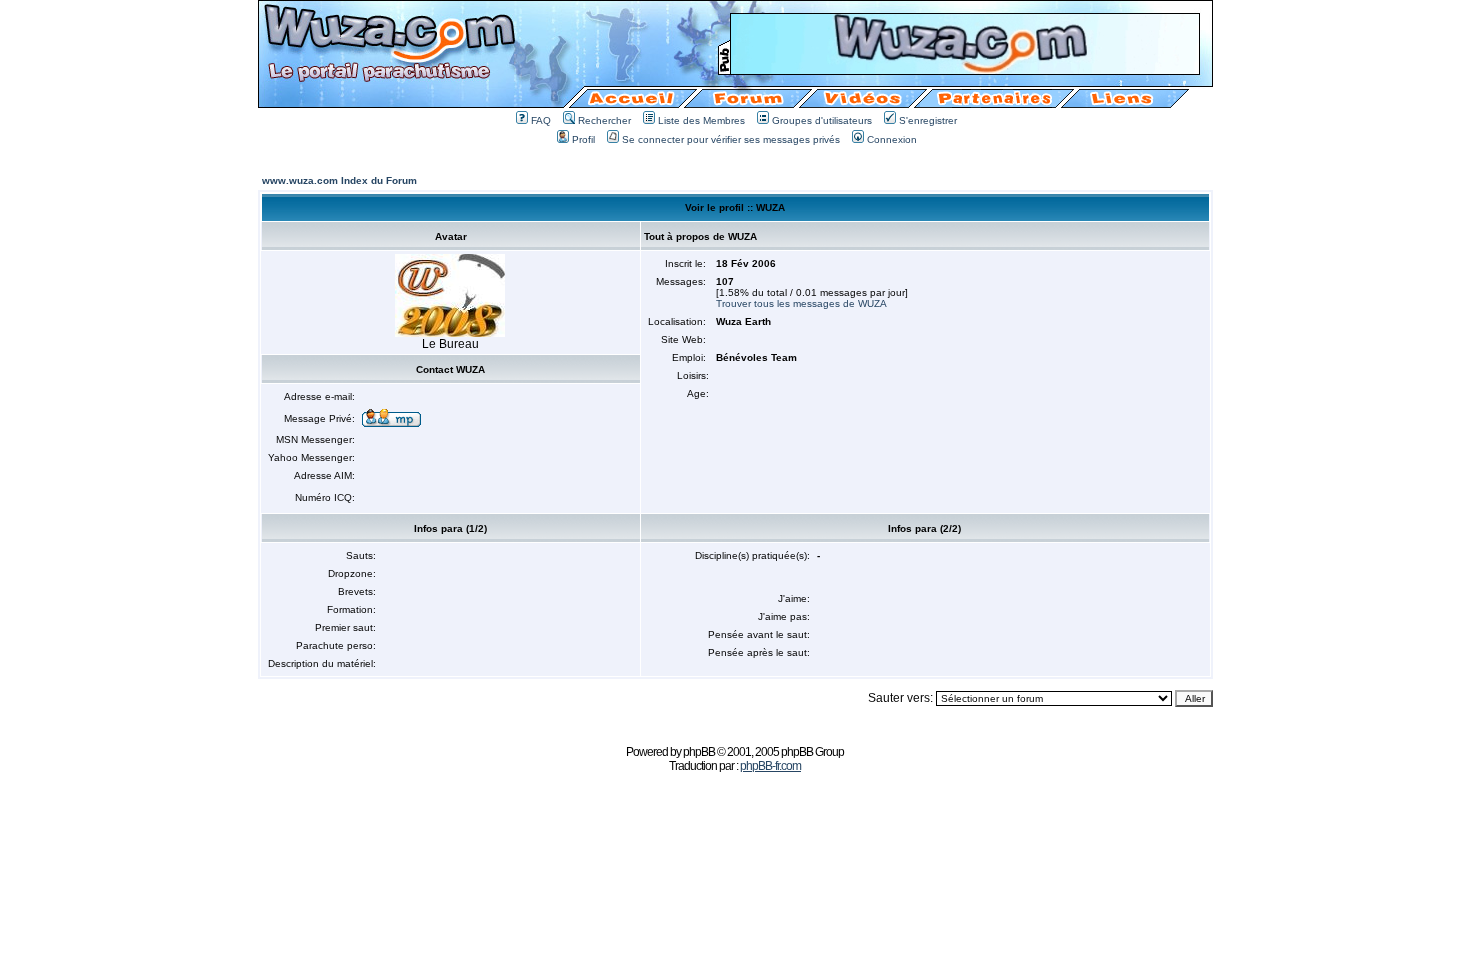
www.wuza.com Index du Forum (339, 180)
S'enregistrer (928, 120)
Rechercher (604, 120)
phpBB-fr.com (770, 766)
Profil (583, 139)
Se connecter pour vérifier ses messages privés (731, 139)
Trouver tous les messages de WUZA (801, 303)
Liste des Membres (701, 120)
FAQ (541, 120)
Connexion (892, 139)
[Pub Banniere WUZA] (965, 68)
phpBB (699, 752)
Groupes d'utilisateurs (822, 120)
